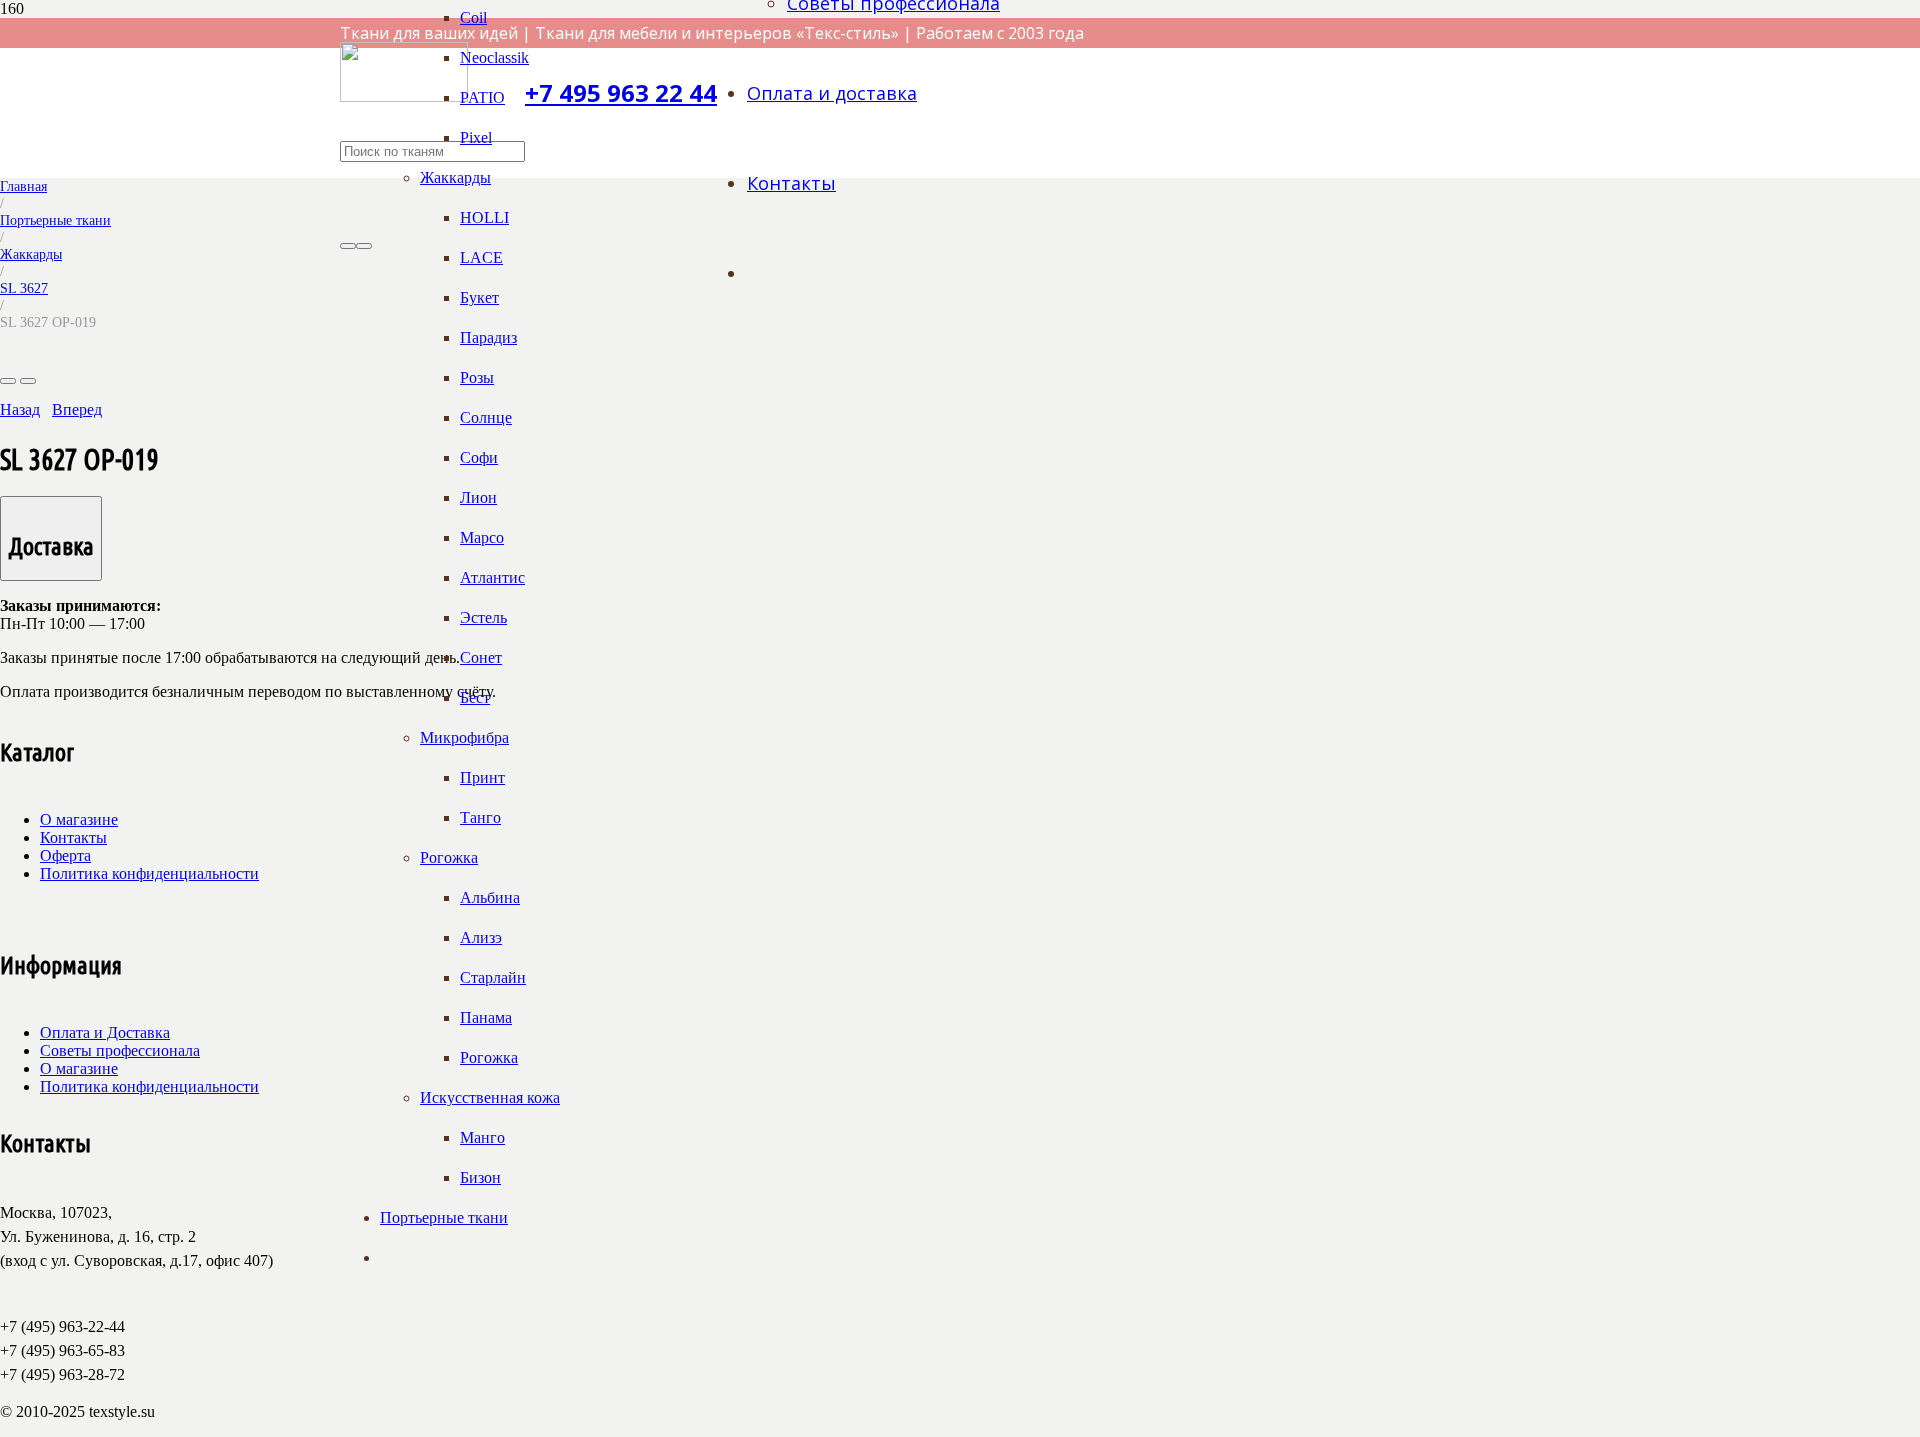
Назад (20, 409)
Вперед (77, 409)
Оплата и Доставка (105, 1032)
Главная (23, 186)
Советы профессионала (120, 1050)
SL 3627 (24, 288)
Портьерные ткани (55, 220)
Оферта (65, 855)
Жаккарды (31, 254)
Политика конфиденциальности (149, 873)
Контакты (73, 837)
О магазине (79, 819)
